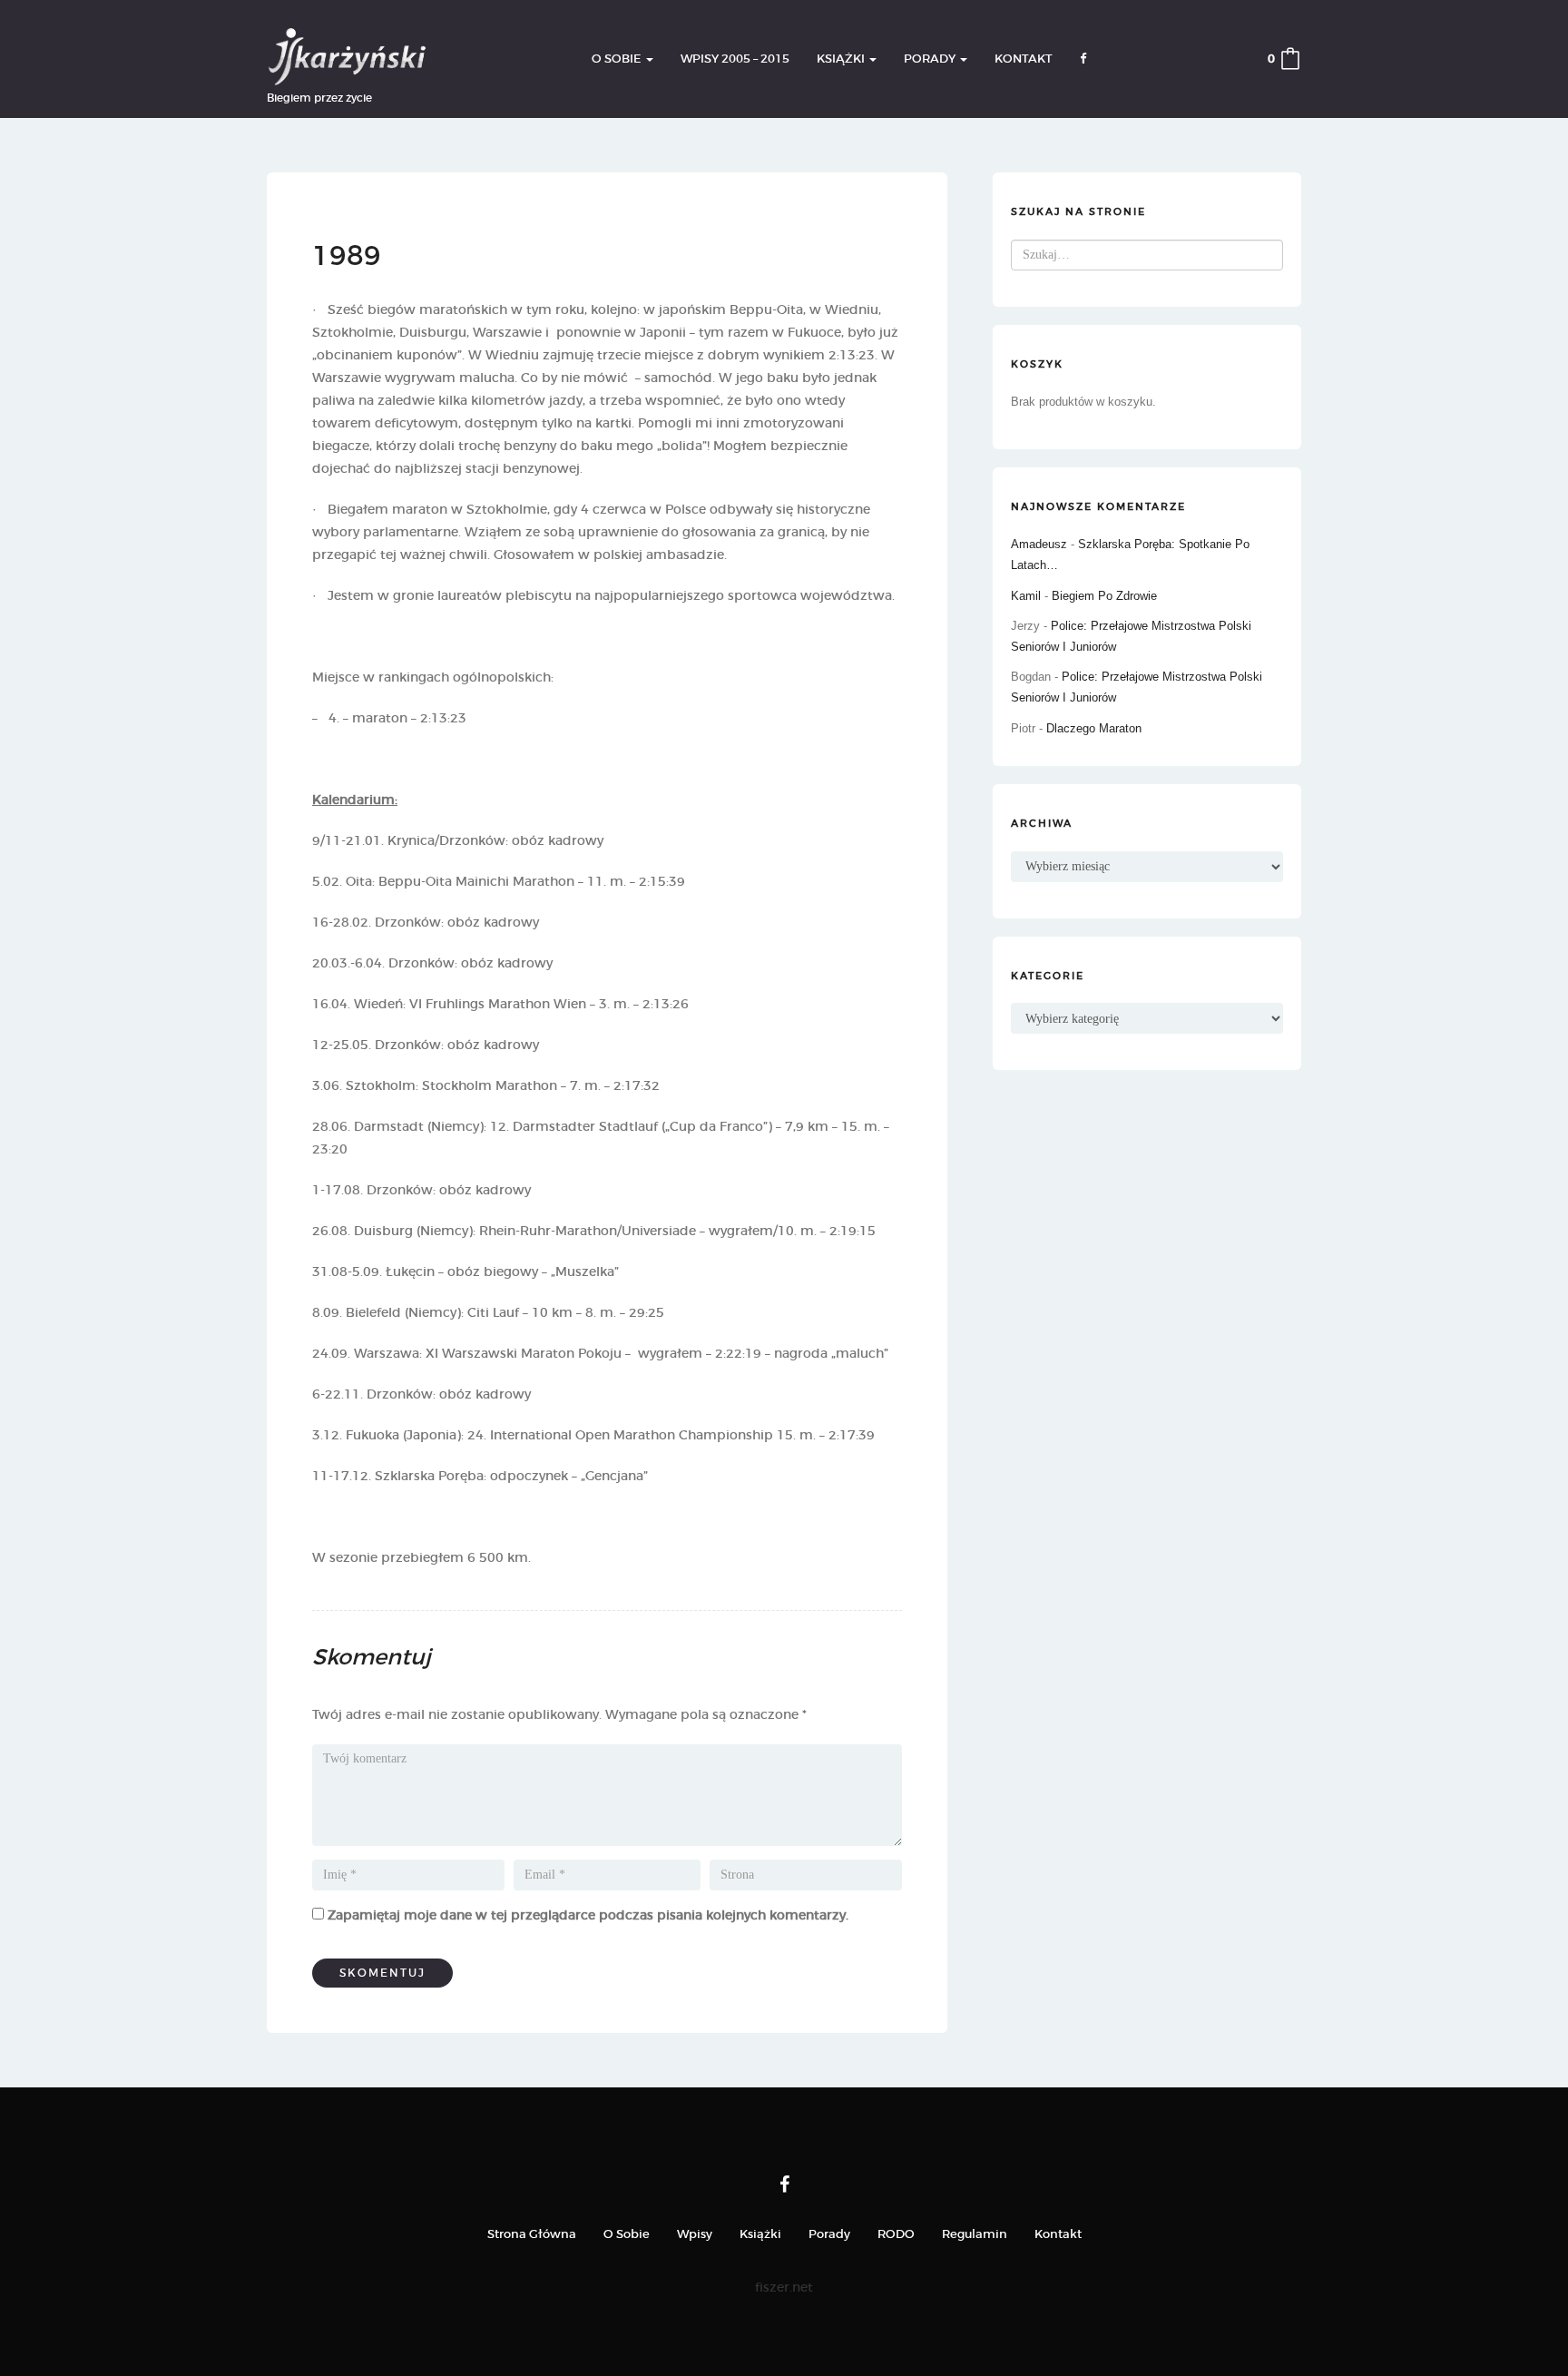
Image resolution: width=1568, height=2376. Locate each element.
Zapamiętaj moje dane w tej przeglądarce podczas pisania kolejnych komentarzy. (588, 1915)
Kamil (1026, 596)
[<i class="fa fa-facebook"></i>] (1083, 59)
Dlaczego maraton (1094, 728)
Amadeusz (1039, 544)
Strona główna (532, 2234)
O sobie (618, 59)
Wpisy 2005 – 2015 (735, 59)
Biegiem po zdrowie (1104, 596)
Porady (931, 59)
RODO (896, 2234)
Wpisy (695, 2234)
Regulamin (975, 2234)
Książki (842, 59)
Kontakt (1024, 59)
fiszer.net (784, 2287)
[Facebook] (784, 2185)
